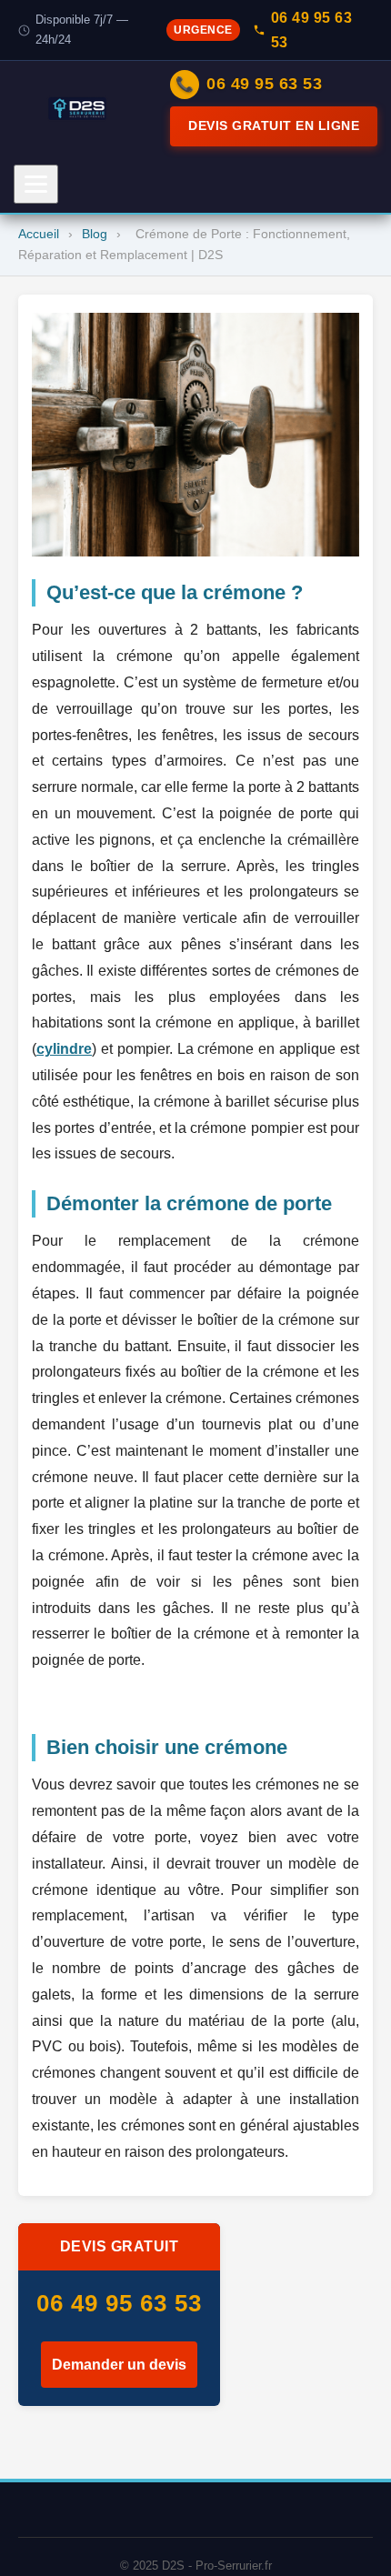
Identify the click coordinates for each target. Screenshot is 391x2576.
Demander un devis (119, 2365)
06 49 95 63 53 (312, 30)
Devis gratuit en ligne (274, 125)
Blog (95, 234)
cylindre (64, 1049)
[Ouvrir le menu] (36, 184)
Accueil (39, 234)
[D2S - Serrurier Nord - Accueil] (77, 109)
